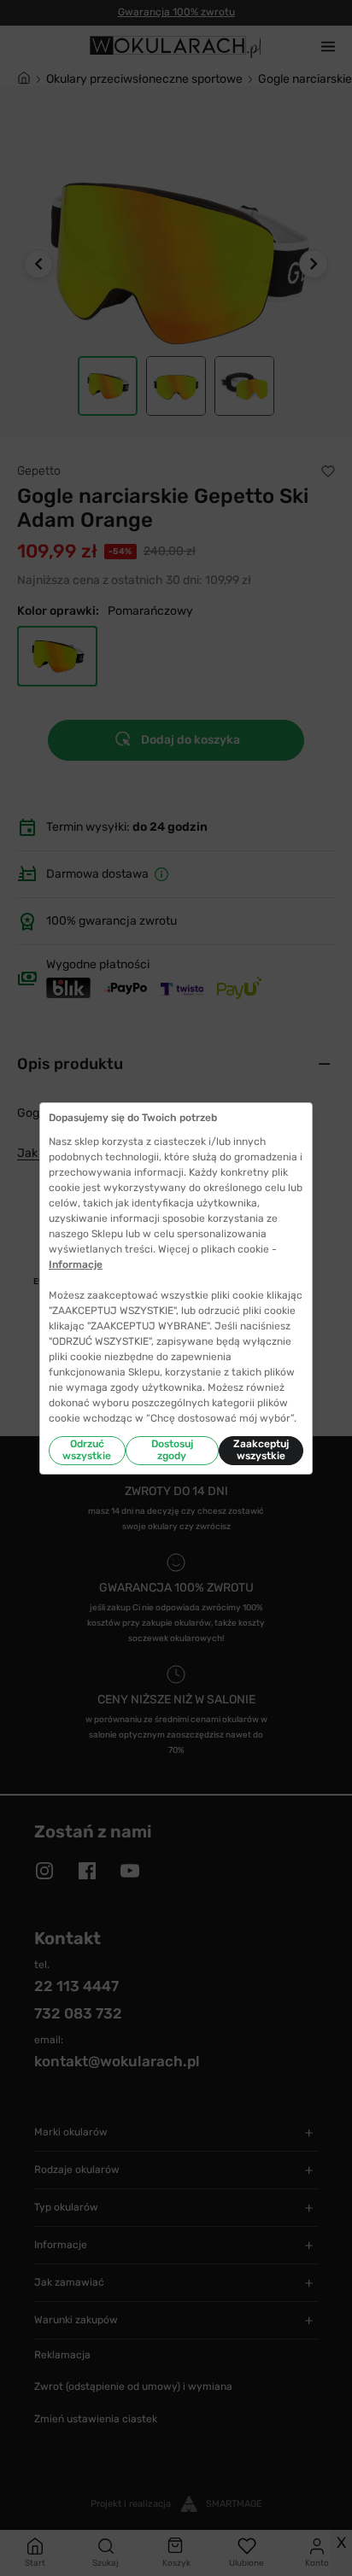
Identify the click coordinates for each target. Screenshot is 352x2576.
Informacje (76, 1265)
